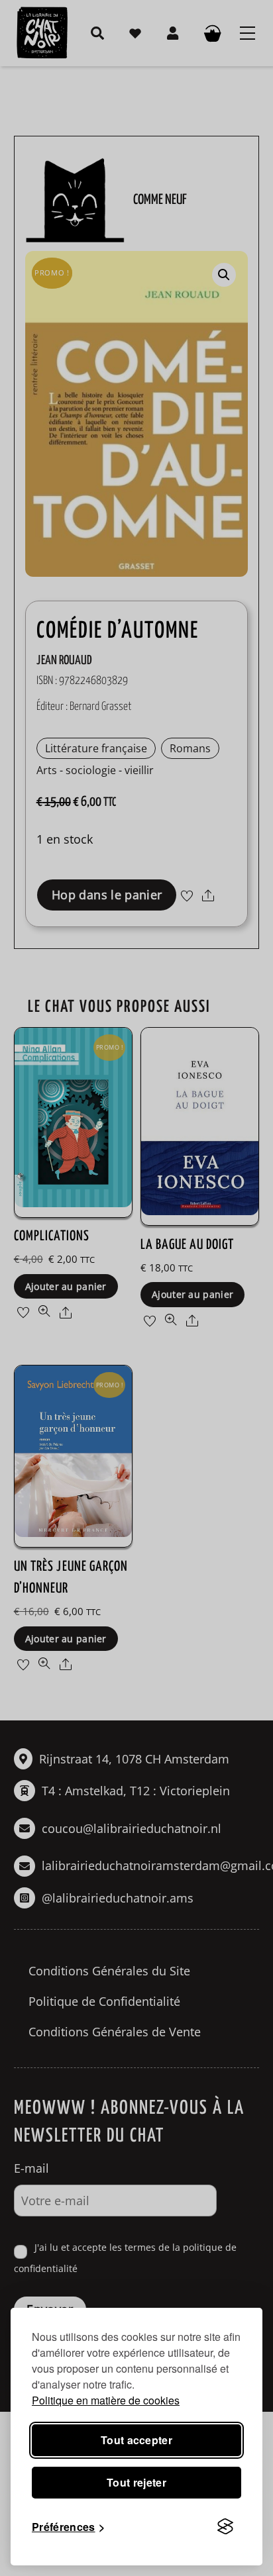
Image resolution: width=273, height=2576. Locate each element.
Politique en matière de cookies (106, 2400)
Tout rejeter (136, 2482)
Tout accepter (136, 2440)
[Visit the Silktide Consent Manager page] (225, 2527)
